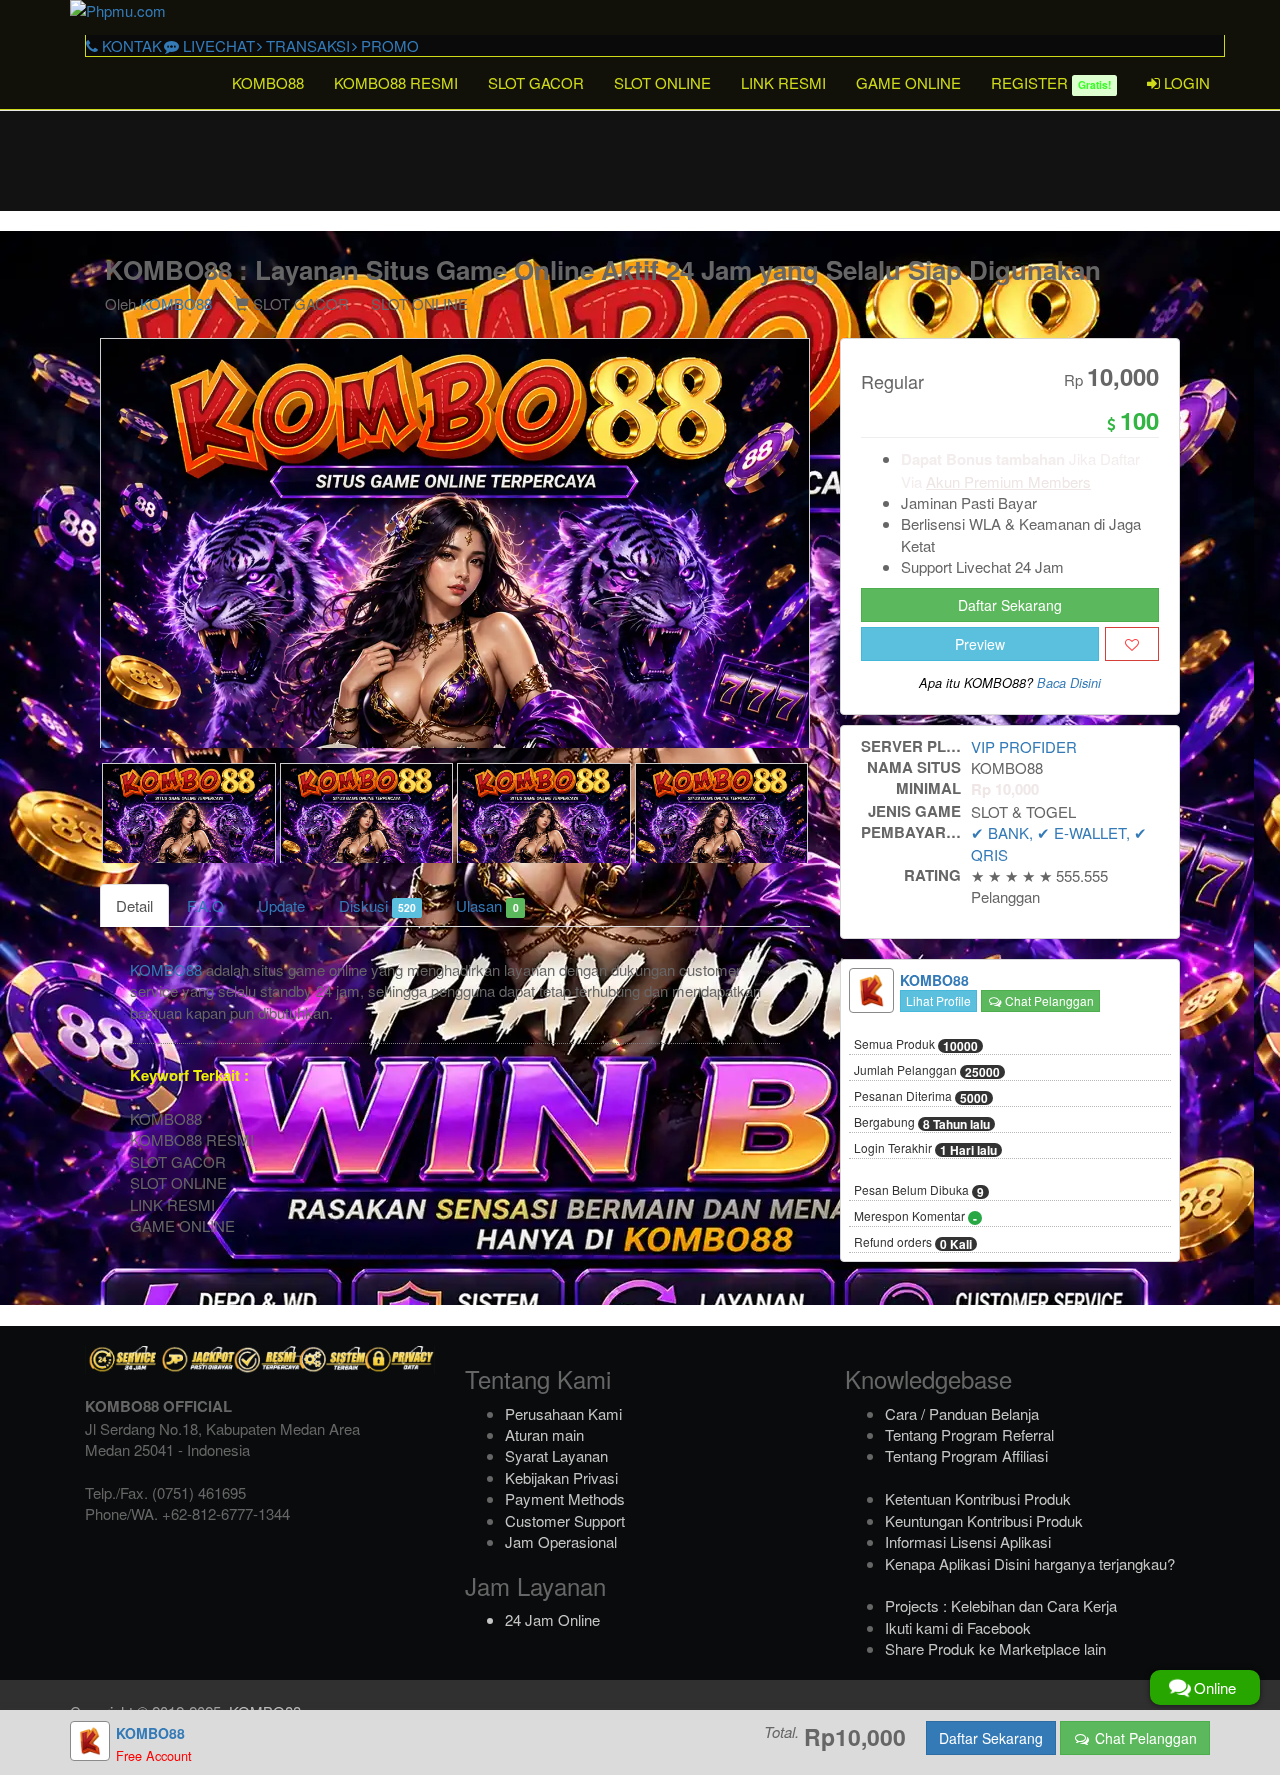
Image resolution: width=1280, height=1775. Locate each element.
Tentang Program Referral (969, 1434)
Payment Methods (565, 1498)
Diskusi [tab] (377, 905)
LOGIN (1185, 82)
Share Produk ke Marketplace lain (995, 1648)
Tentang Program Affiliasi (966, 1455)
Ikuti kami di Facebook (958, 1627)
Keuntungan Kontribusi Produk (984, 1520)
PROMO (388, 45)
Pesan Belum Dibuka (919, 1191)
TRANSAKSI (306, 45)
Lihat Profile (938, 1000)
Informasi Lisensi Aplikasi (968, 1541)
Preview (980, 644)
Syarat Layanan (556, 1455)
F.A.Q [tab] (205, 905)
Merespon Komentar (915, 1217)
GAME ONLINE (908, 82)
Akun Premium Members (1008, 481)
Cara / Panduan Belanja (962, 1413)
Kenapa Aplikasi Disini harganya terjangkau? (1030, 1563)
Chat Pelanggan (1048, 1000)
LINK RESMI (783, 82)
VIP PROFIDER (1024, 746)
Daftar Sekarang (1010, 605)
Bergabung (922, 1123)
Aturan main (544, 1434)
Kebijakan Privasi (561, 1477)
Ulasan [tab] (487, 905)
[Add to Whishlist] (1132, 644)
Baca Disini (1069, 683)
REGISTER (1051, 82)
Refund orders (913, 1243)
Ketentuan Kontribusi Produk (978, 1498)
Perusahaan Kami (563, 1413)
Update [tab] (281, 905)
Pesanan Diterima (921, 1097)
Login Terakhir (925, 1149)
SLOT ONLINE (662, 82)
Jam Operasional (561, 1541)
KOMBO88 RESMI (396, 82)
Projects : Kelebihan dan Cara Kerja (1001, 1605)
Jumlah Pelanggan (927, 1071)
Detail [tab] (134, 905)
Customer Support (565, 1520)
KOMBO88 (268, 82)
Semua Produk (916, 1045)
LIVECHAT (217, 45)
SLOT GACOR (536, 82)
